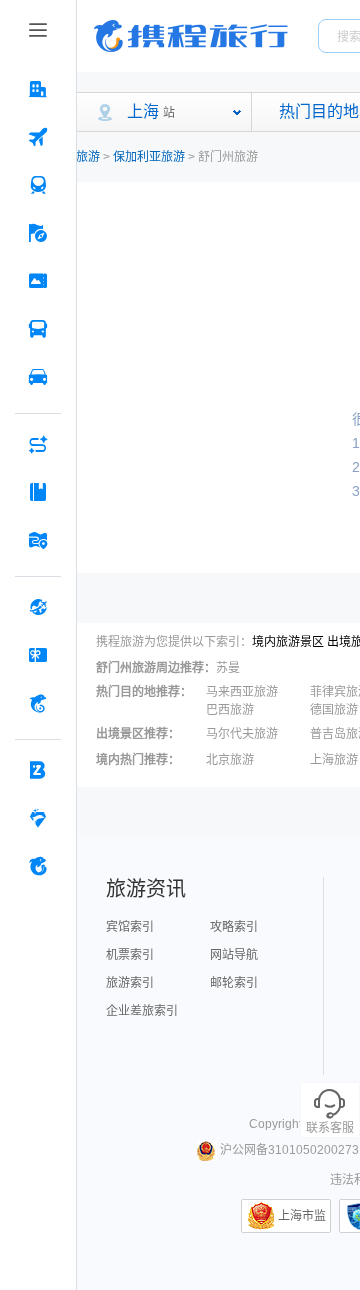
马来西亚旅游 (242, 692)
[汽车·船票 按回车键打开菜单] (38, 329)
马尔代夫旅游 (242, 734)
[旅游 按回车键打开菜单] (38, 233)
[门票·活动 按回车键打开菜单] (38, 281)
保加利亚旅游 (149, 157)
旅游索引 (130, 983)
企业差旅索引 (142, 1011)
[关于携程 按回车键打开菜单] (38, 866)
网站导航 (234, 955)
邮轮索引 (234, 983)
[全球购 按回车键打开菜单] (38, 607)
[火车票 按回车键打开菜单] (38, 185)
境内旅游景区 (288, 642)
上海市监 (302, 1216)
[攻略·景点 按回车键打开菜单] (38, 492)
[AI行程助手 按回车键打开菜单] (38, 444)
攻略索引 (234, 927)
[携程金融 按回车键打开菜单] (38, 703)
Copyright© (280, 1124)
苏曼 (228, 668)
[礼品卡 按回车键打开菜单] (38, 655)
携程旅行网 (191, 36)
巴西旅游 (230, 710)
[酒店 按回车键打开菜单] (38, 89)
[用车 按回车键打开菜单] (38, 377)
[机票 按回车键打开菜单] (38, 137)
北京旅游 (230, 760)
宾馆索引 (130, 927)
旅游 (88, 157)
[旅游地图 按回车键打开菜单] (38, 540)
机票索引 (130, 955)
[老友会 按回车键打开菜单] (38, 818)
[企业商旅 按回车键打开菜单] (38, 770)
